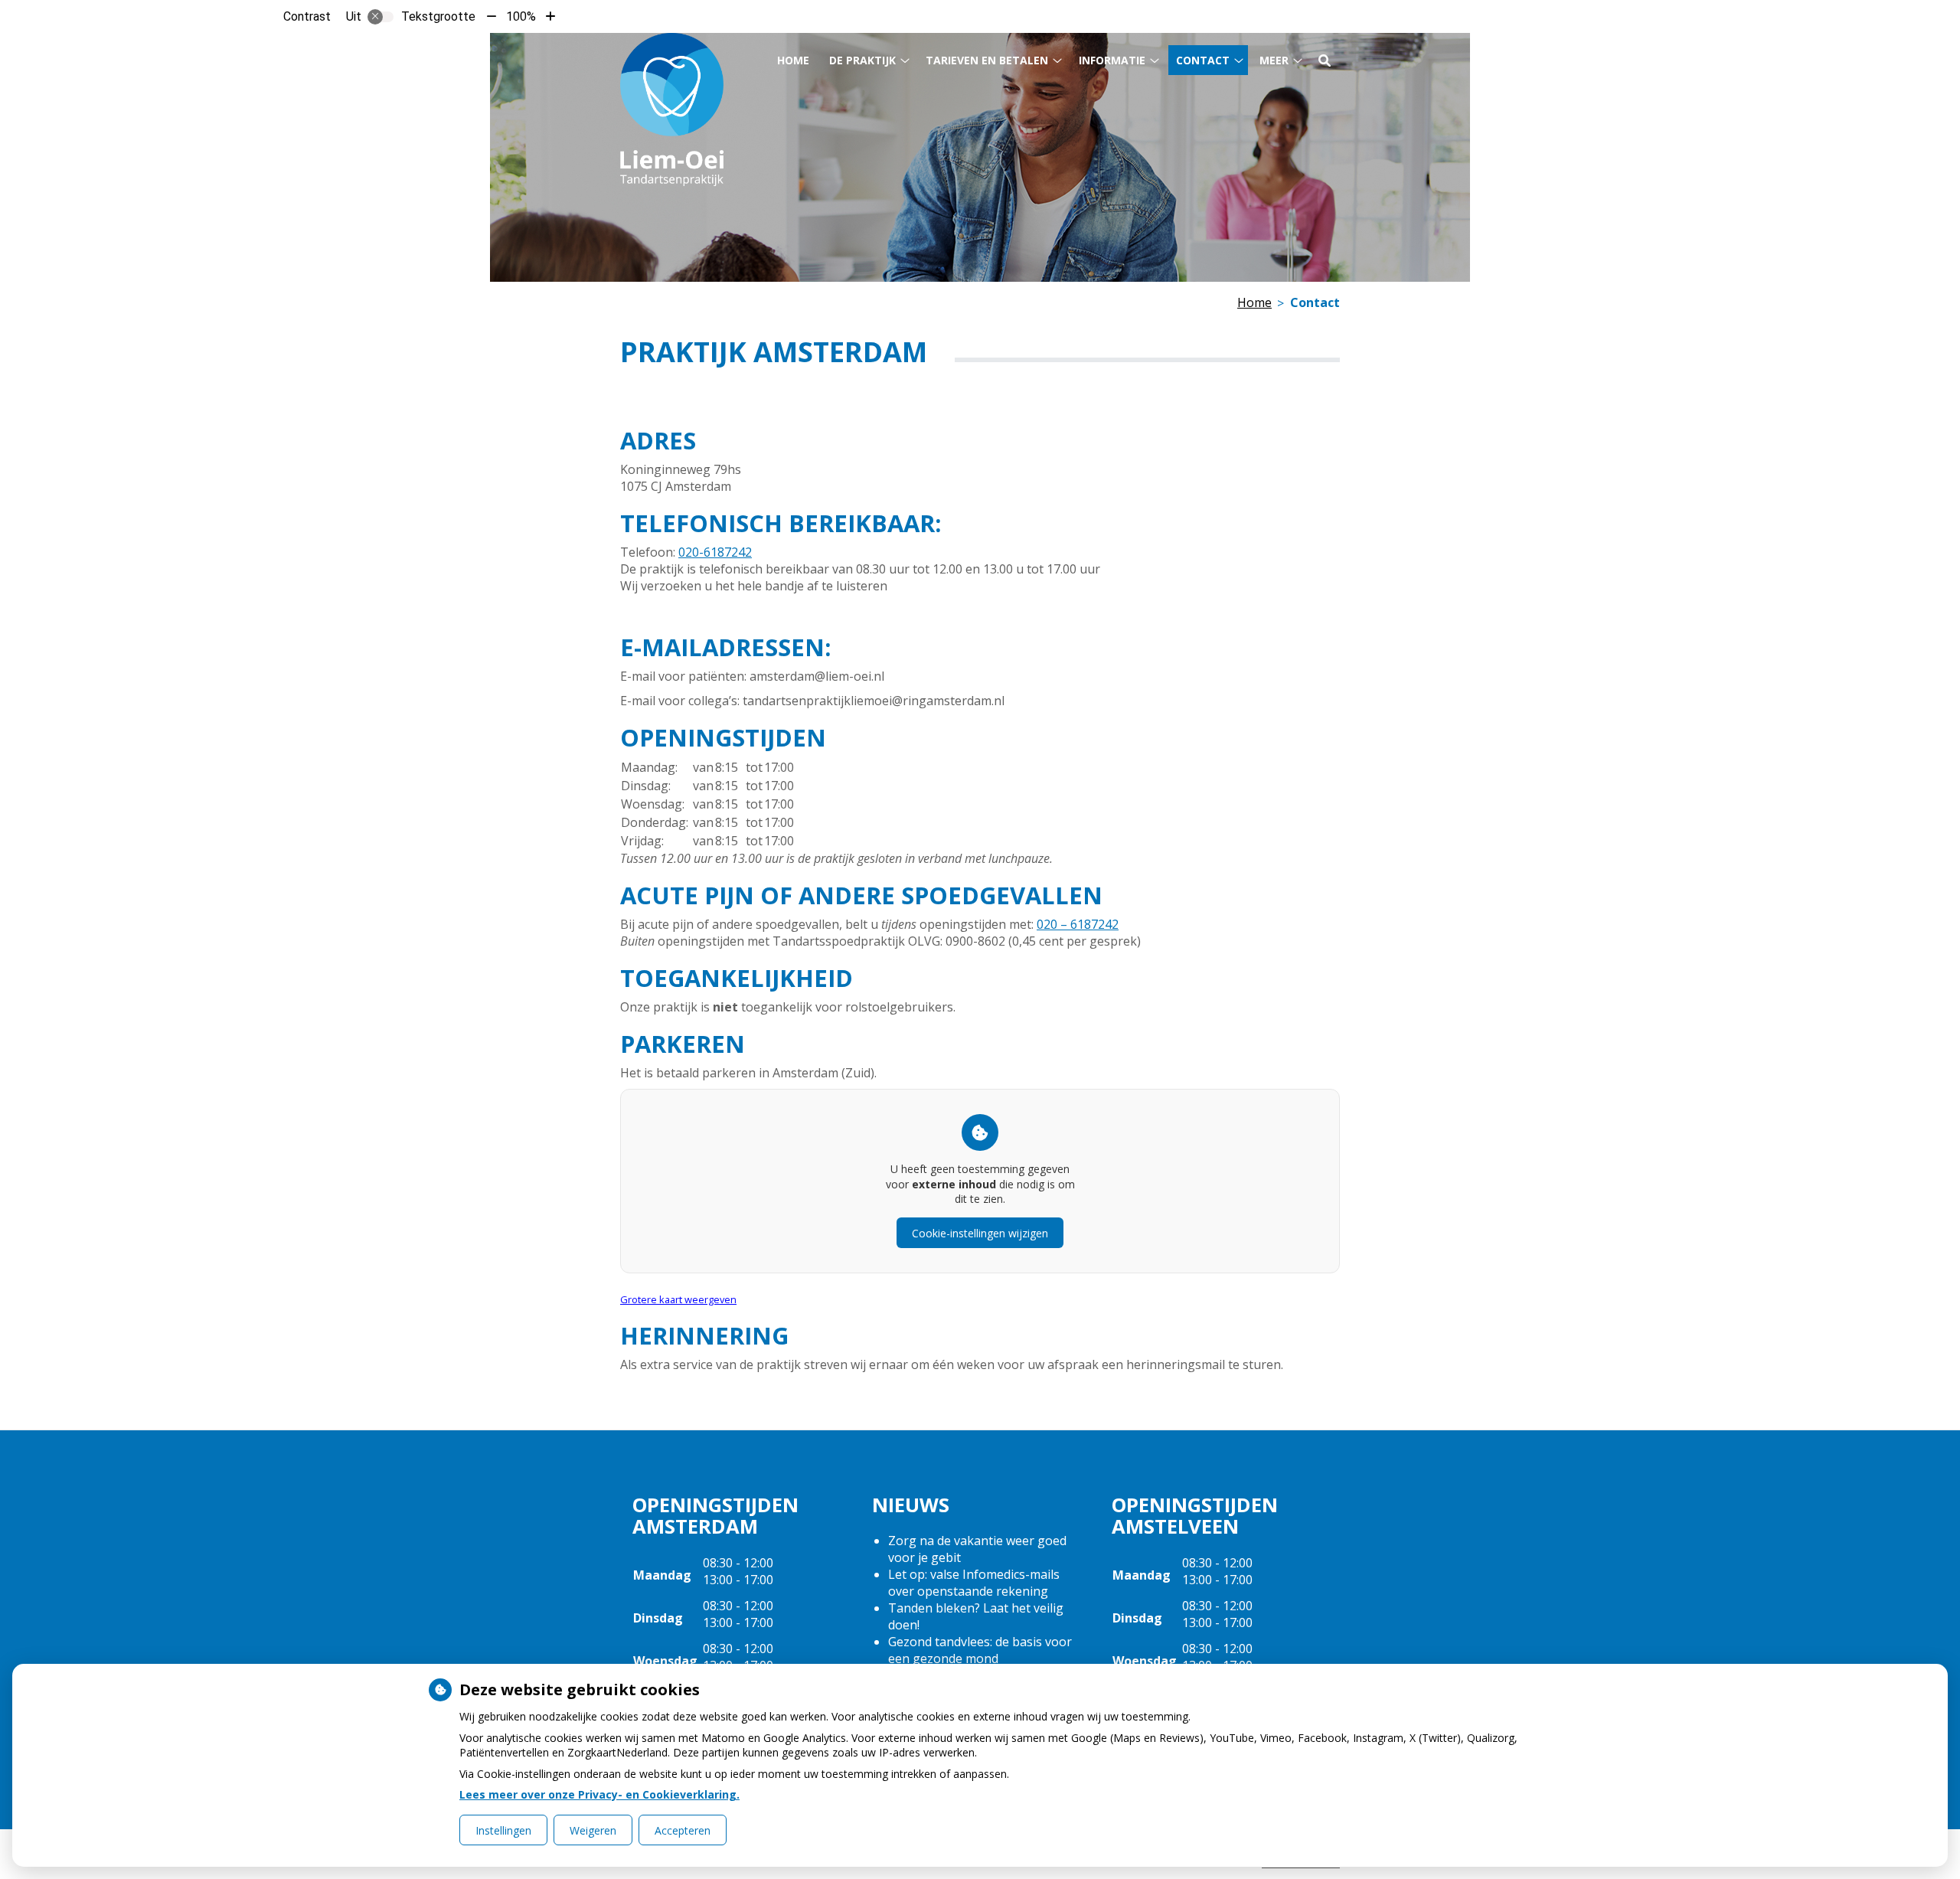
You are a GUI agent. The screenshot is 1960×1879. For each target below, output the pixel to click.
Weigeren (593, 1830)
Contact (1203, 60)
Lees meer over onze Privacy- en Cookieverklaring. (599, 1794)
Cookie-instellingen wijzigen (980, 1233)
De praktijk (862, 60)
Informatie (1112, 60)
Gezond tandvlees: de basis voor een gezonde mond (980, 1650)
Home (793, 60)
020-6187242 (715, 552)
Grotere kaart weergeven (678, 1299)
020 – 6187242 (1078, 924)
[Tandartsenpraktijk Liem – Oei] (672, 109)
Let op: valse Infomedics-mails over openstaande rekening (974, 1583)
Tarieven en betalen (987, 60)
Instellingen (503, 1830)
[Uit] (381, 17)
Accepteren (683, 1830)
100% (521, 16)
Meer (1274, 60)
